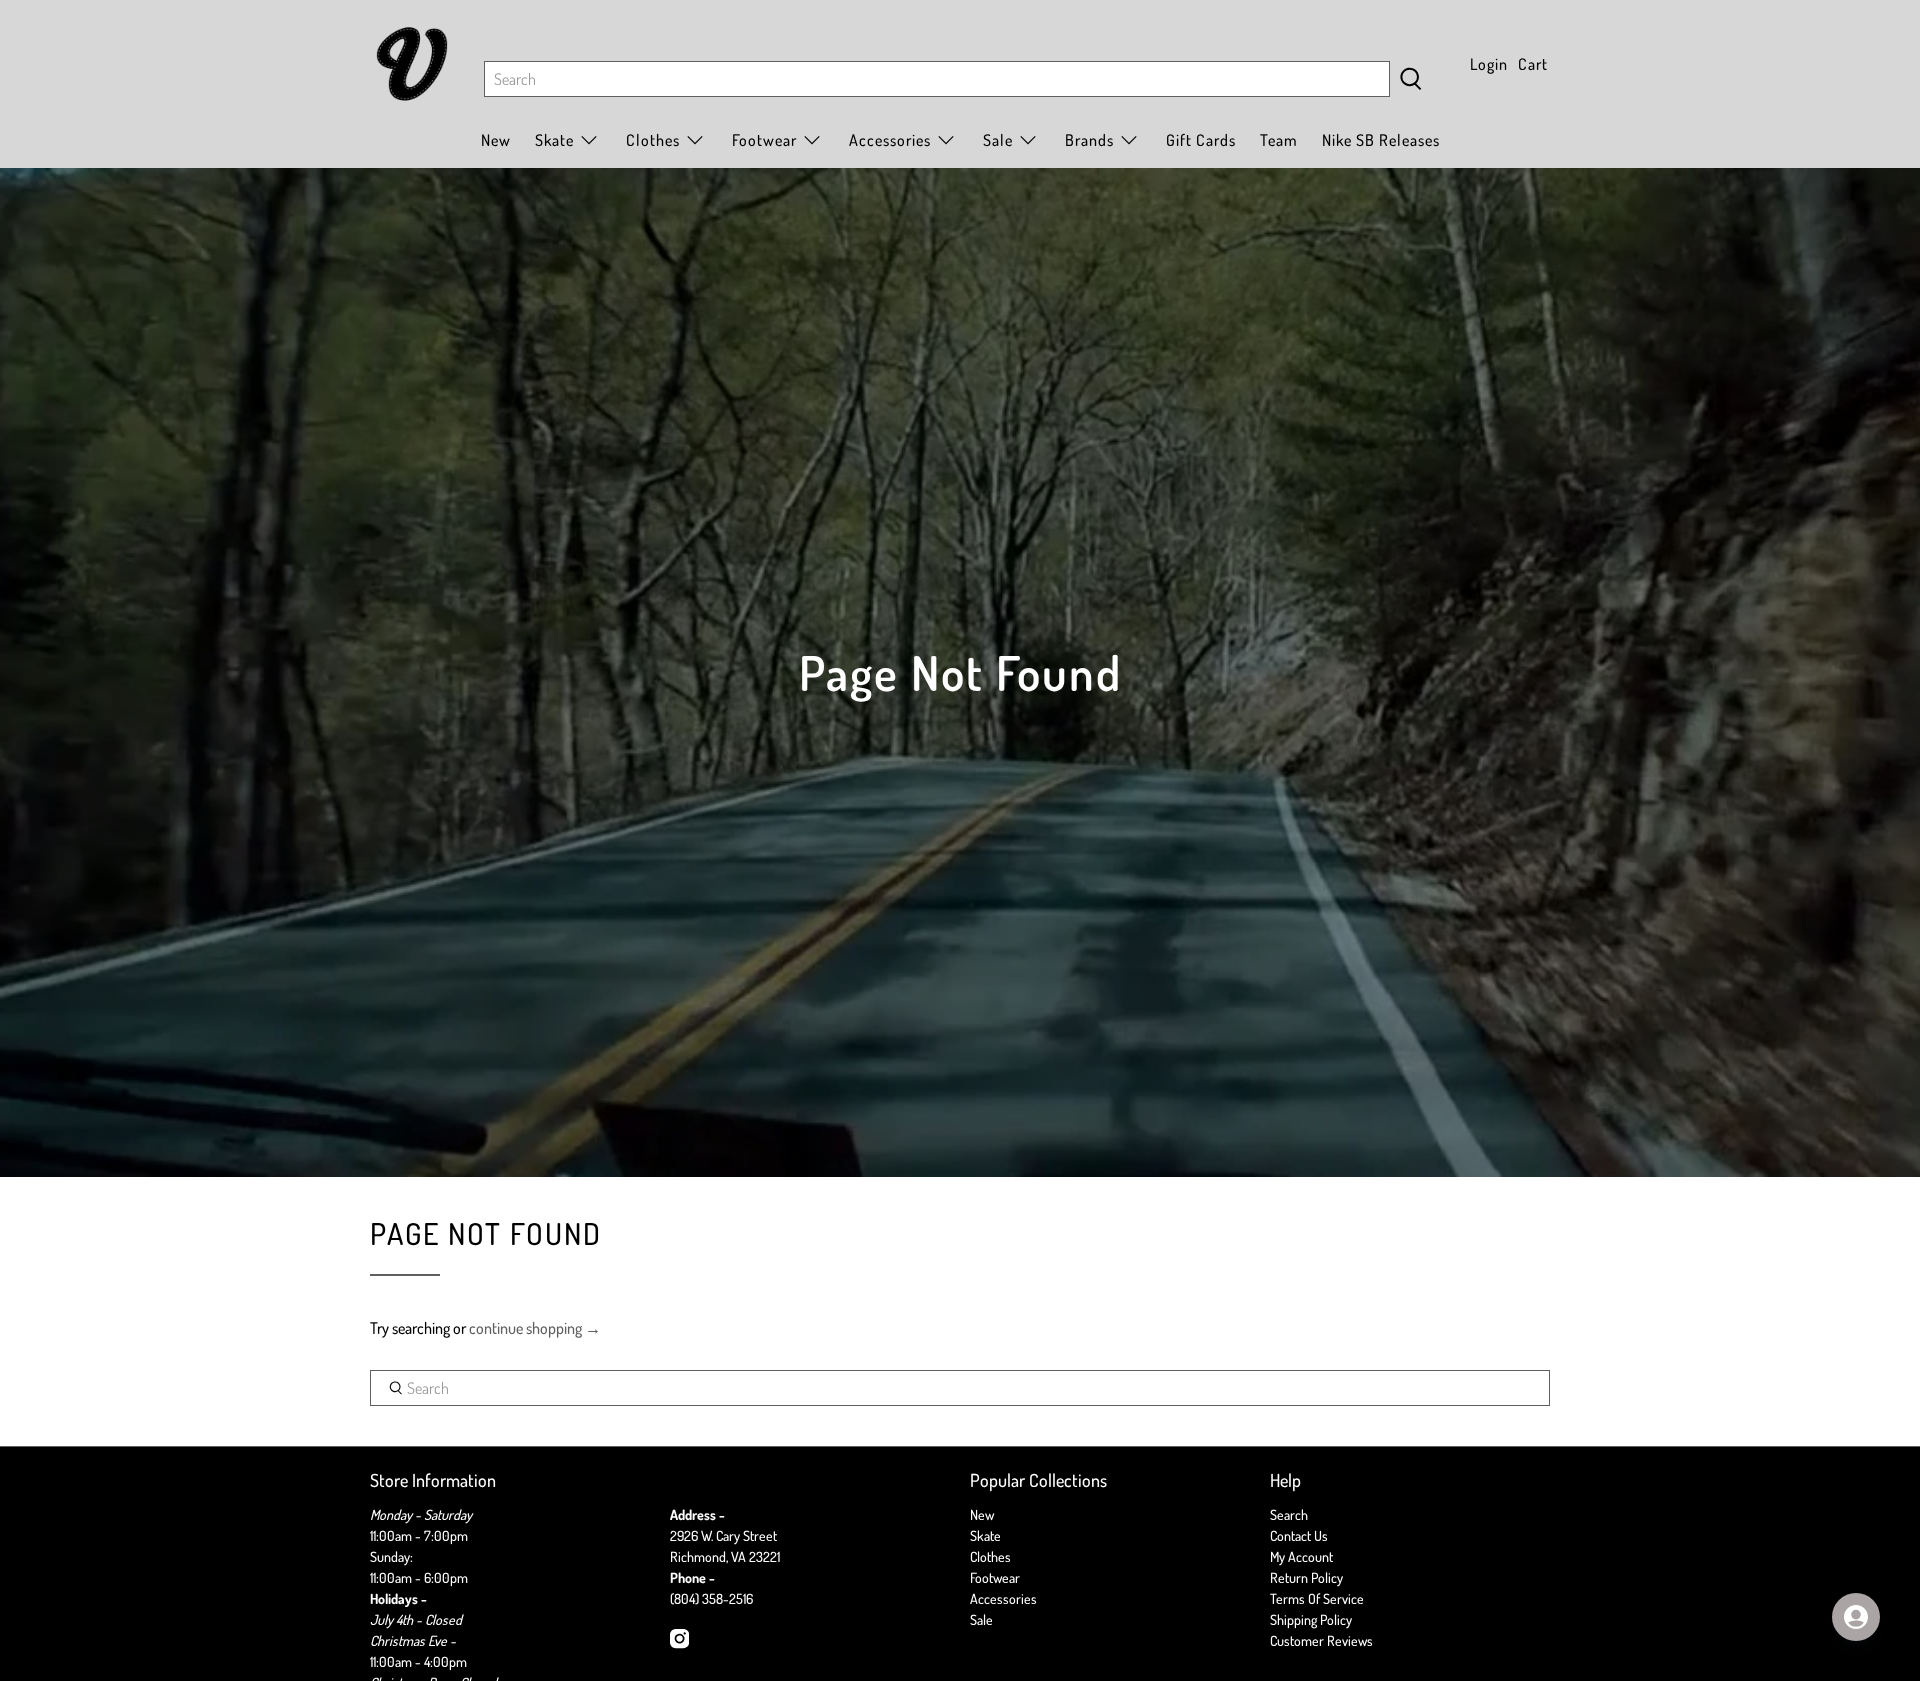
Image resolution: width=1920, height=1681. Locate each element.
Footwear (995, 1577)
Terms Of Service (1317, 1598)
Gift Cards (1201, 140)
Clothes (990, 1556)
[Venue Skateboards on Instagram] (679, 1643)
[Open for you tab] (1856, 1617)
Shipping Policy (1311, 1619)
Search (1289, 1514)
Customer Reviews (1321, 1640)
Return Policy (1306, 1577)
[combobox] (937, 79)
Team (1279, 140)
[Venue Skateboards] (412, 64)
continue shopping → (535, 1328)
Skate (985, 1535)
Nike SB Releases (1381, 140)
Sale (998, 140)
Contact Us (1299, 1535)
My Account (1301, 1556)
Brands (1089, 140)
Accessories (890, 140)
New (496, 140)
